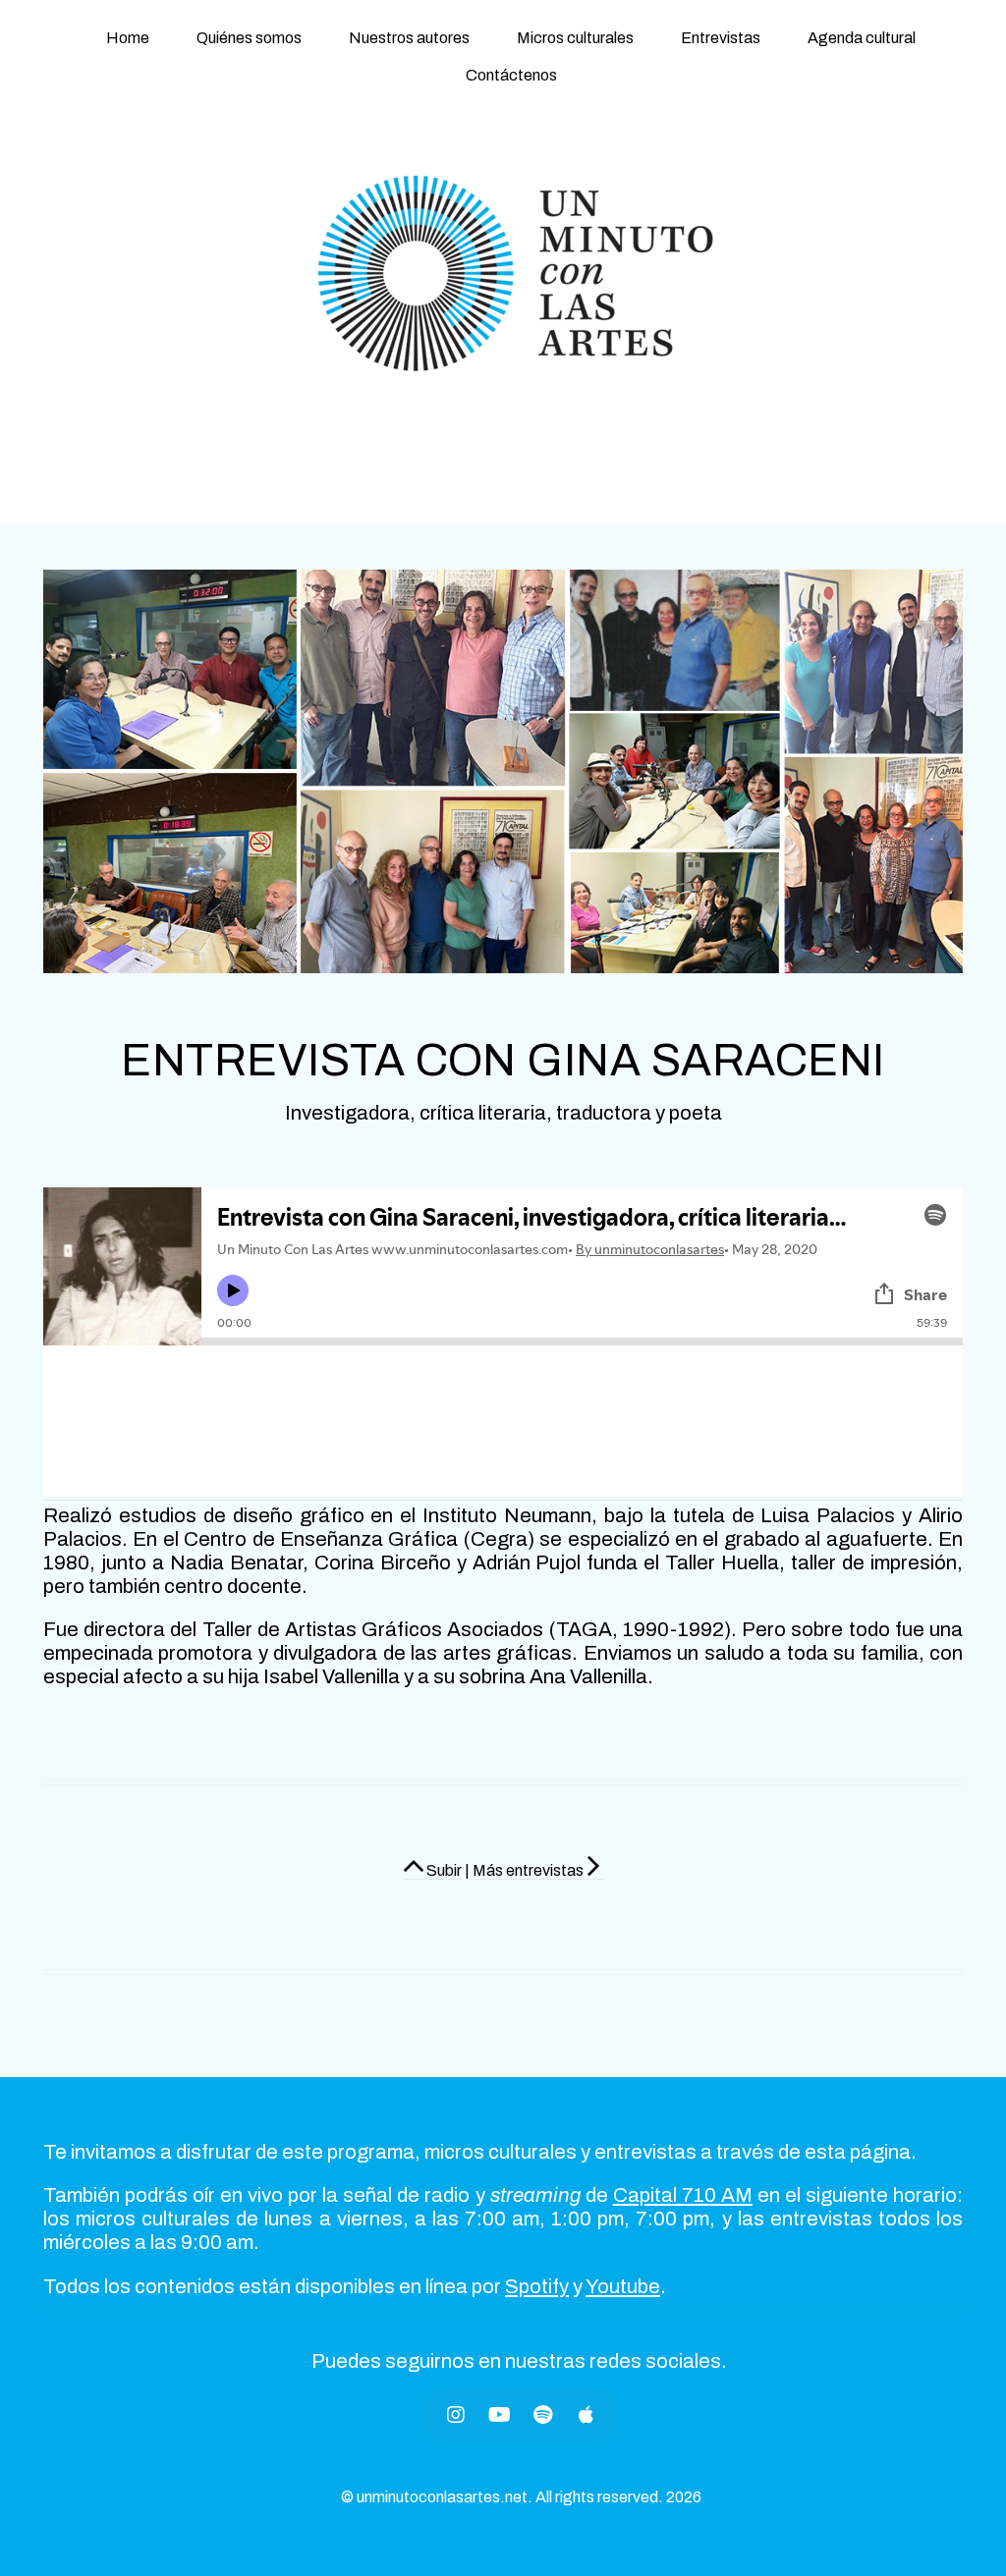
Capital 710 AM (683, 2195)
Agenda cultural (862, 38)
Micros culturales (575, 38)
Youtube (623, 2286)
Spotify (537, 2286)
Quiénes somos (249, 38)
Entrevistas (721, 38)
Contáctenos (511, 75)
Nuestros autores (409, 38)
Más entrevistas (528, 1870)
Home (128, 38)
